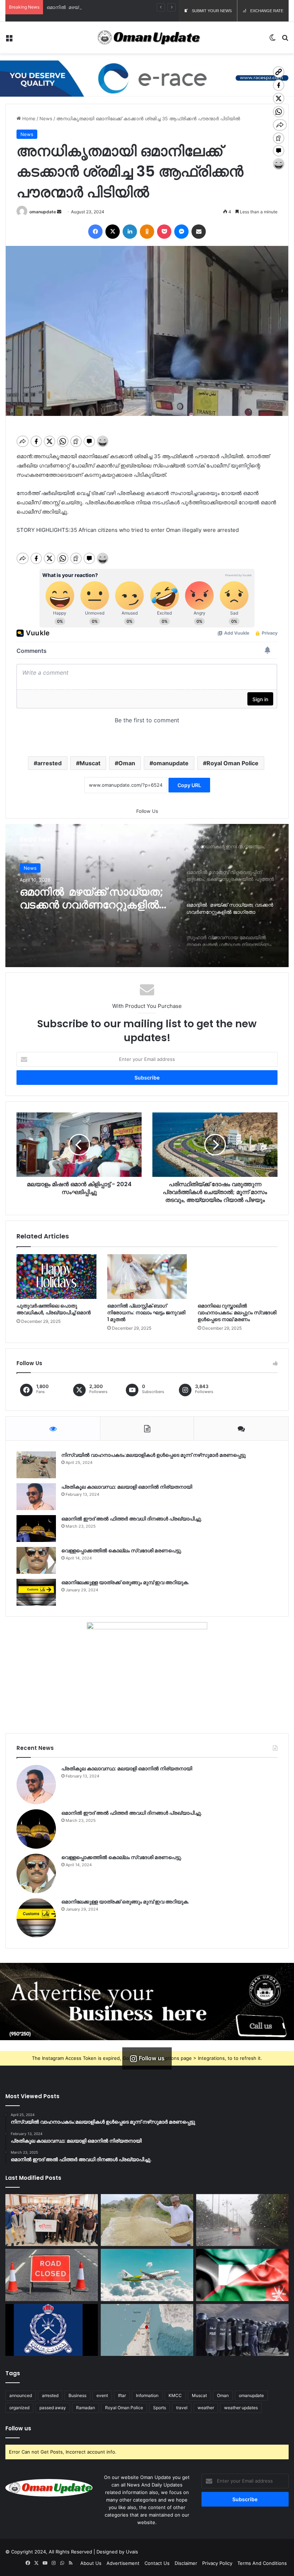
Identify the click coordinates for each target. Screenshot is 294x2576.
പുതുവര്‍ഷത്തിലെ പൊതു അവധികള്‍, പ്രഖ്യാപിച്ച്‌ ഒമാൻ (54, 1309)
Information (147, 2395)
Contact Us (157, 2563)
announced (21, 2395)
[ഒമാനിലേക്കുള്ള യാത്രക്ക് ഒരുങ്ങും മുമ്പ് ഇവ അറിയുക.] (36, 1592)
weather (206, 2408)
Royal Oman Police (233, 763)
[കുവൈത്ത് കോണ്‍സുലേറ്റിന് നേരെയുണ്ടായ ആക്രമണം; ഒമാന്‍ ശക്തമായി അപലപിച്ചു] (242, 2275)
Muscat (90, 763)
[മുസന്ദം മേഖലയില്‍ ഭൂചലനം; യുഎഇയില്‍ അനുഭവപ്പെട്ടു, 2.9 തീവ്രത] (147, 2330)
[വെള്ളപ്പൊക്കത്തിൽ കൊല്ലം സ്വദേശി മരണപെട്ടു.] (36, 1560)
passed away (53, 2408)
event (102, 2395)
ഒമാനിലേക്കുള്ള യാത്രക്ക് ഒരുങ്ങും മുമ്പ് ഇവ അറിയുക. (125, 1582)
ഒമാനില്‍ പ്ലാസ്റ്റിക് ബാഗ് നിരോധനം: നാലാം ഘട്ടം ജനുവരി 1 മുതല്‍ (146, 1313)
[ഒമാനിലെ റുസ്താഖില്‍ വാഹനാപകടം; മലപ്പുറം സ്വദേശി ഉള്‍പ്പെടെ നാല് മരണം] (238, 1277)
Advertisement (123, 2563)
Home (28, 118)
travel (182, 2408)
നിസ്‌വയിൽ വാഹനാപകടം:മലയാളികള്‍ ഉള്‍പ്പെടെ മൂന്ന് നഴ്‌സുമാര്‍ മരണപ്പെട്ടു (153, 1455)
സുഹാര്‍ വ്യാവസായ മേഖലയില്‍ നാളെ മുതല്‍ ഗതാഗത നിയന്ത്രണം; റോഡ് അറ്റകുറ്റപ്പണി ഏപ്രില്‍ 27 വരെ (95, 898)
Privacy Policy (217, 2563)
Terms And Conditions (262, 2563)
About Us (91, 2563)
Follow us (18, 2428)
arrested (49, 763)
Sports (160, 2408)
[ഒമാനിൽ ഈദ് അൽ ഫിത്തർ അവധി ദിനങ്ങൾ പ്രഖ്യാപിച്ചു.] (36, 1529)
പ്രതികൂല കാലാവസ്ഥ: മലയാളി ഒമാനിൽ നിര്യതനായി (127, 1487)
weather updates (241, 2408)
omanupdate (43, 212)
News (46, 118)
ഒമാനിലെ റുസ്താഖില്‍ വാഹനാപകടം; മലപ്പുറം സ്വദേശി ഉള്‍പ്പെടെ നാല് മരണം (237, 1313)
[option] (147, 896)
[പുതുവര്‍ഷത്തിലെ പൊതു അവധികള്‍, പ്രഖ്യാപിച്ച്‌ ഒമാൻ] (56, 1277)
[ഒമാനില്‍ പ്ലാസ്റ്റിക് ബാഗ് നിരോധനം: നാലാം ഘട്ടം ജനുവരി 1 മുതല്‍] (147, 1277)
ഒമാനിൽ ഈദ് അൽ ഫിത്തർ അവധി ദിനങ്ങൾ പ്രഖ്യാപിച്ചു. (132, 1519)
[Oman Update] (147, 38)
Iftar (122, 2395)
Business (77, 2395)
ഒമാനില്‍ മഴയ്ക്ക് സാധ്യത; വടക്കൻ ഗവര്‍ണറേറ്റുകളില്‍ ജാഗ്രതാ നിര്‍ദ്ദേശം (131, 7)
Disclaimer (186, 2563)
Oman (127, 763)
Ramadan (86, 2408)
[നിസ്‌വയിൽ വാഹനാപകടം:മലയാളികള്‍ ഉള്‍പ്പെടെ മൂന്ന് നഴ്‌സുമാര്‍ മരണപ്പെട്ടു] (36, 1465)
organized (19, 2408)
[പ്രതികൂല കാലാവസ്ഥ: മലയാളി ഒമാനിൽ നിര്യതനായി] (36, 1497)
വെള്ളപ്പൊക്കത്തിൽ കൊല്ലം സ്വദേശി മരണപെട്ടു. (122, 1551)
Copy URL (189, 785)
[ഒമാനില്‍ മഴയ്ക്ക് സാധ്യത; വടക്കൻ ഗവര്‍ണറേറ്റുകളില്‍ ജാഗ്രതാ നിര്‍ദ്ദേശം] (242, 2220)
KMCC (175, 2395)
